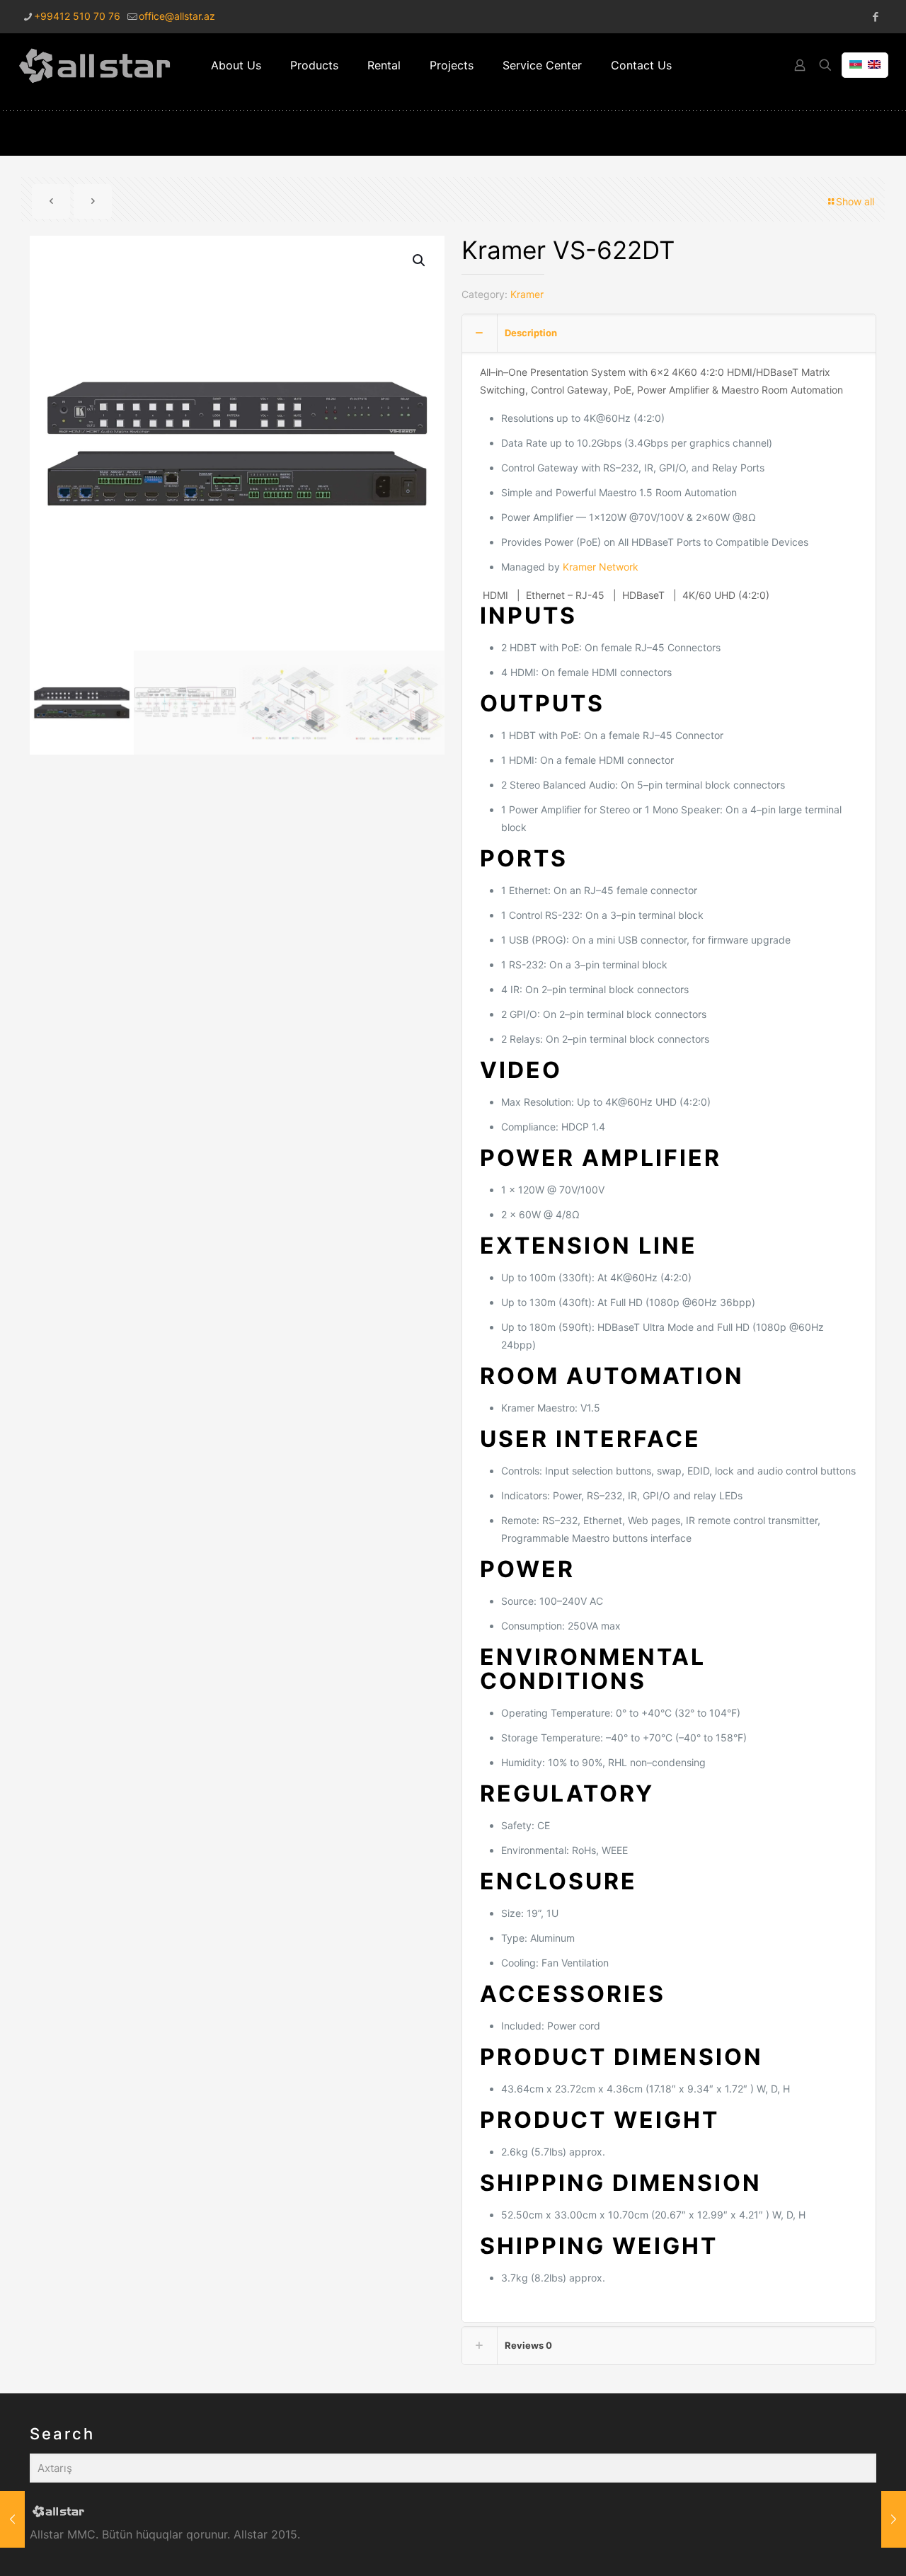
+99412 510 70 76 (77, 16)
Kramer (527, 294)
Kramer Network (601, 567)
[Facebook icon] (875, 17)
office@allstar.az (177, 16)
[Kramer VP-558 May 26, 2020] (894, 2519)
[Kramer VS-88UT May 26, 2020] (12, 2519)
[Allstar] (95, 65)
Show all (855, 201)
